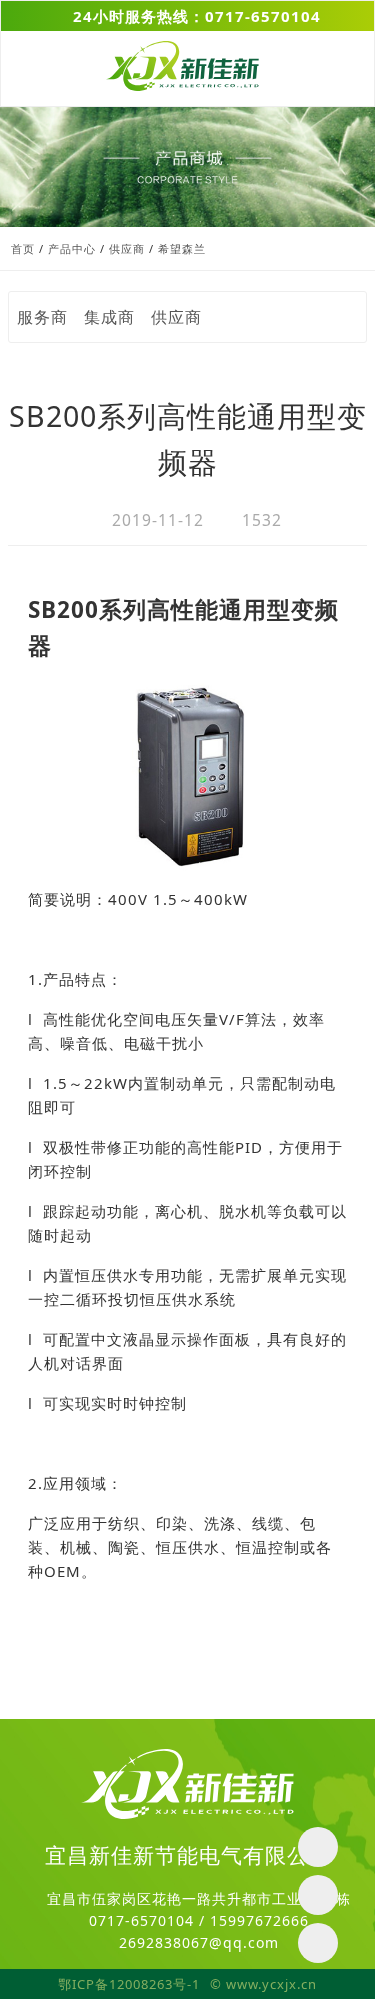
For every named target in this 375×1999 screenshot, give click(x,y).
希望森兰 (182, 248)
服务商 (42, 317)
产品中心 (72, 248)
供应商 (127, 248)
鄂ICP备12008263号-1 (129, 1984)
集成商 (109, 317)
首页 (23, 248)
